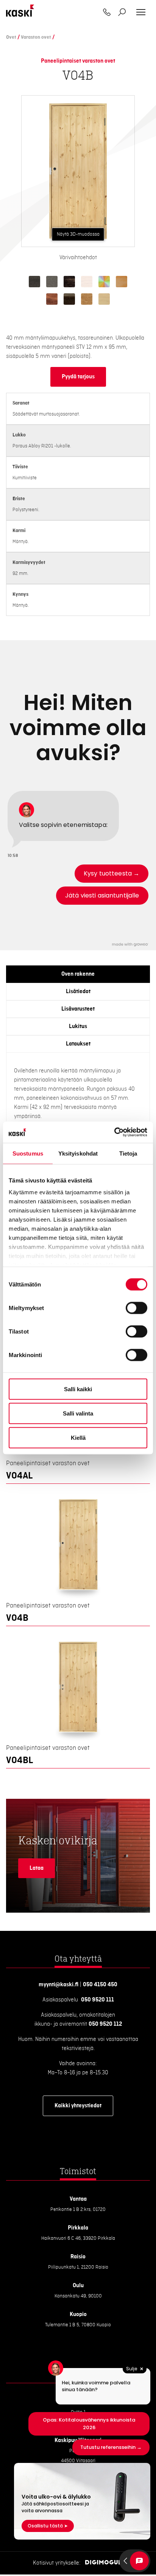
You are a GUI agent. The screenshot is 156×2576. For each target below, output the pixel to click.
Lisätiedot (78, 992)
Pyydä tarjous (78, 377)
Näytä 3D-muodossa (78, 234)
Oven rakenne (78, 974)
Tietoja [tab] (128, 1153)
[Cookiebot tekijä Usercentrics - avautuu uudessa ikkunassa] (114, 1132)
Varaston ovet (36, 37)
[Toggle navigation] (141, 12)
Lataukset (78, 1044)
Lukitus (78, 1027)
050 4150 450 (100, 1985)
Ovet (11, 37)
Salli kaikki (78, 1389)
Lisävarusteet (78, 1009)
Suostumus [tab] (28, 1153)
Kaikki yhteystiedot (78, 2106)
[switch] (136, 1308)
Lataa (37, 1868)
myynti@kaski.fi (58, 1985)
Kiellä (78, 1437)
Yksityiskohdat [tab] (78, 1153)
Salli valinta (78, 1413)
